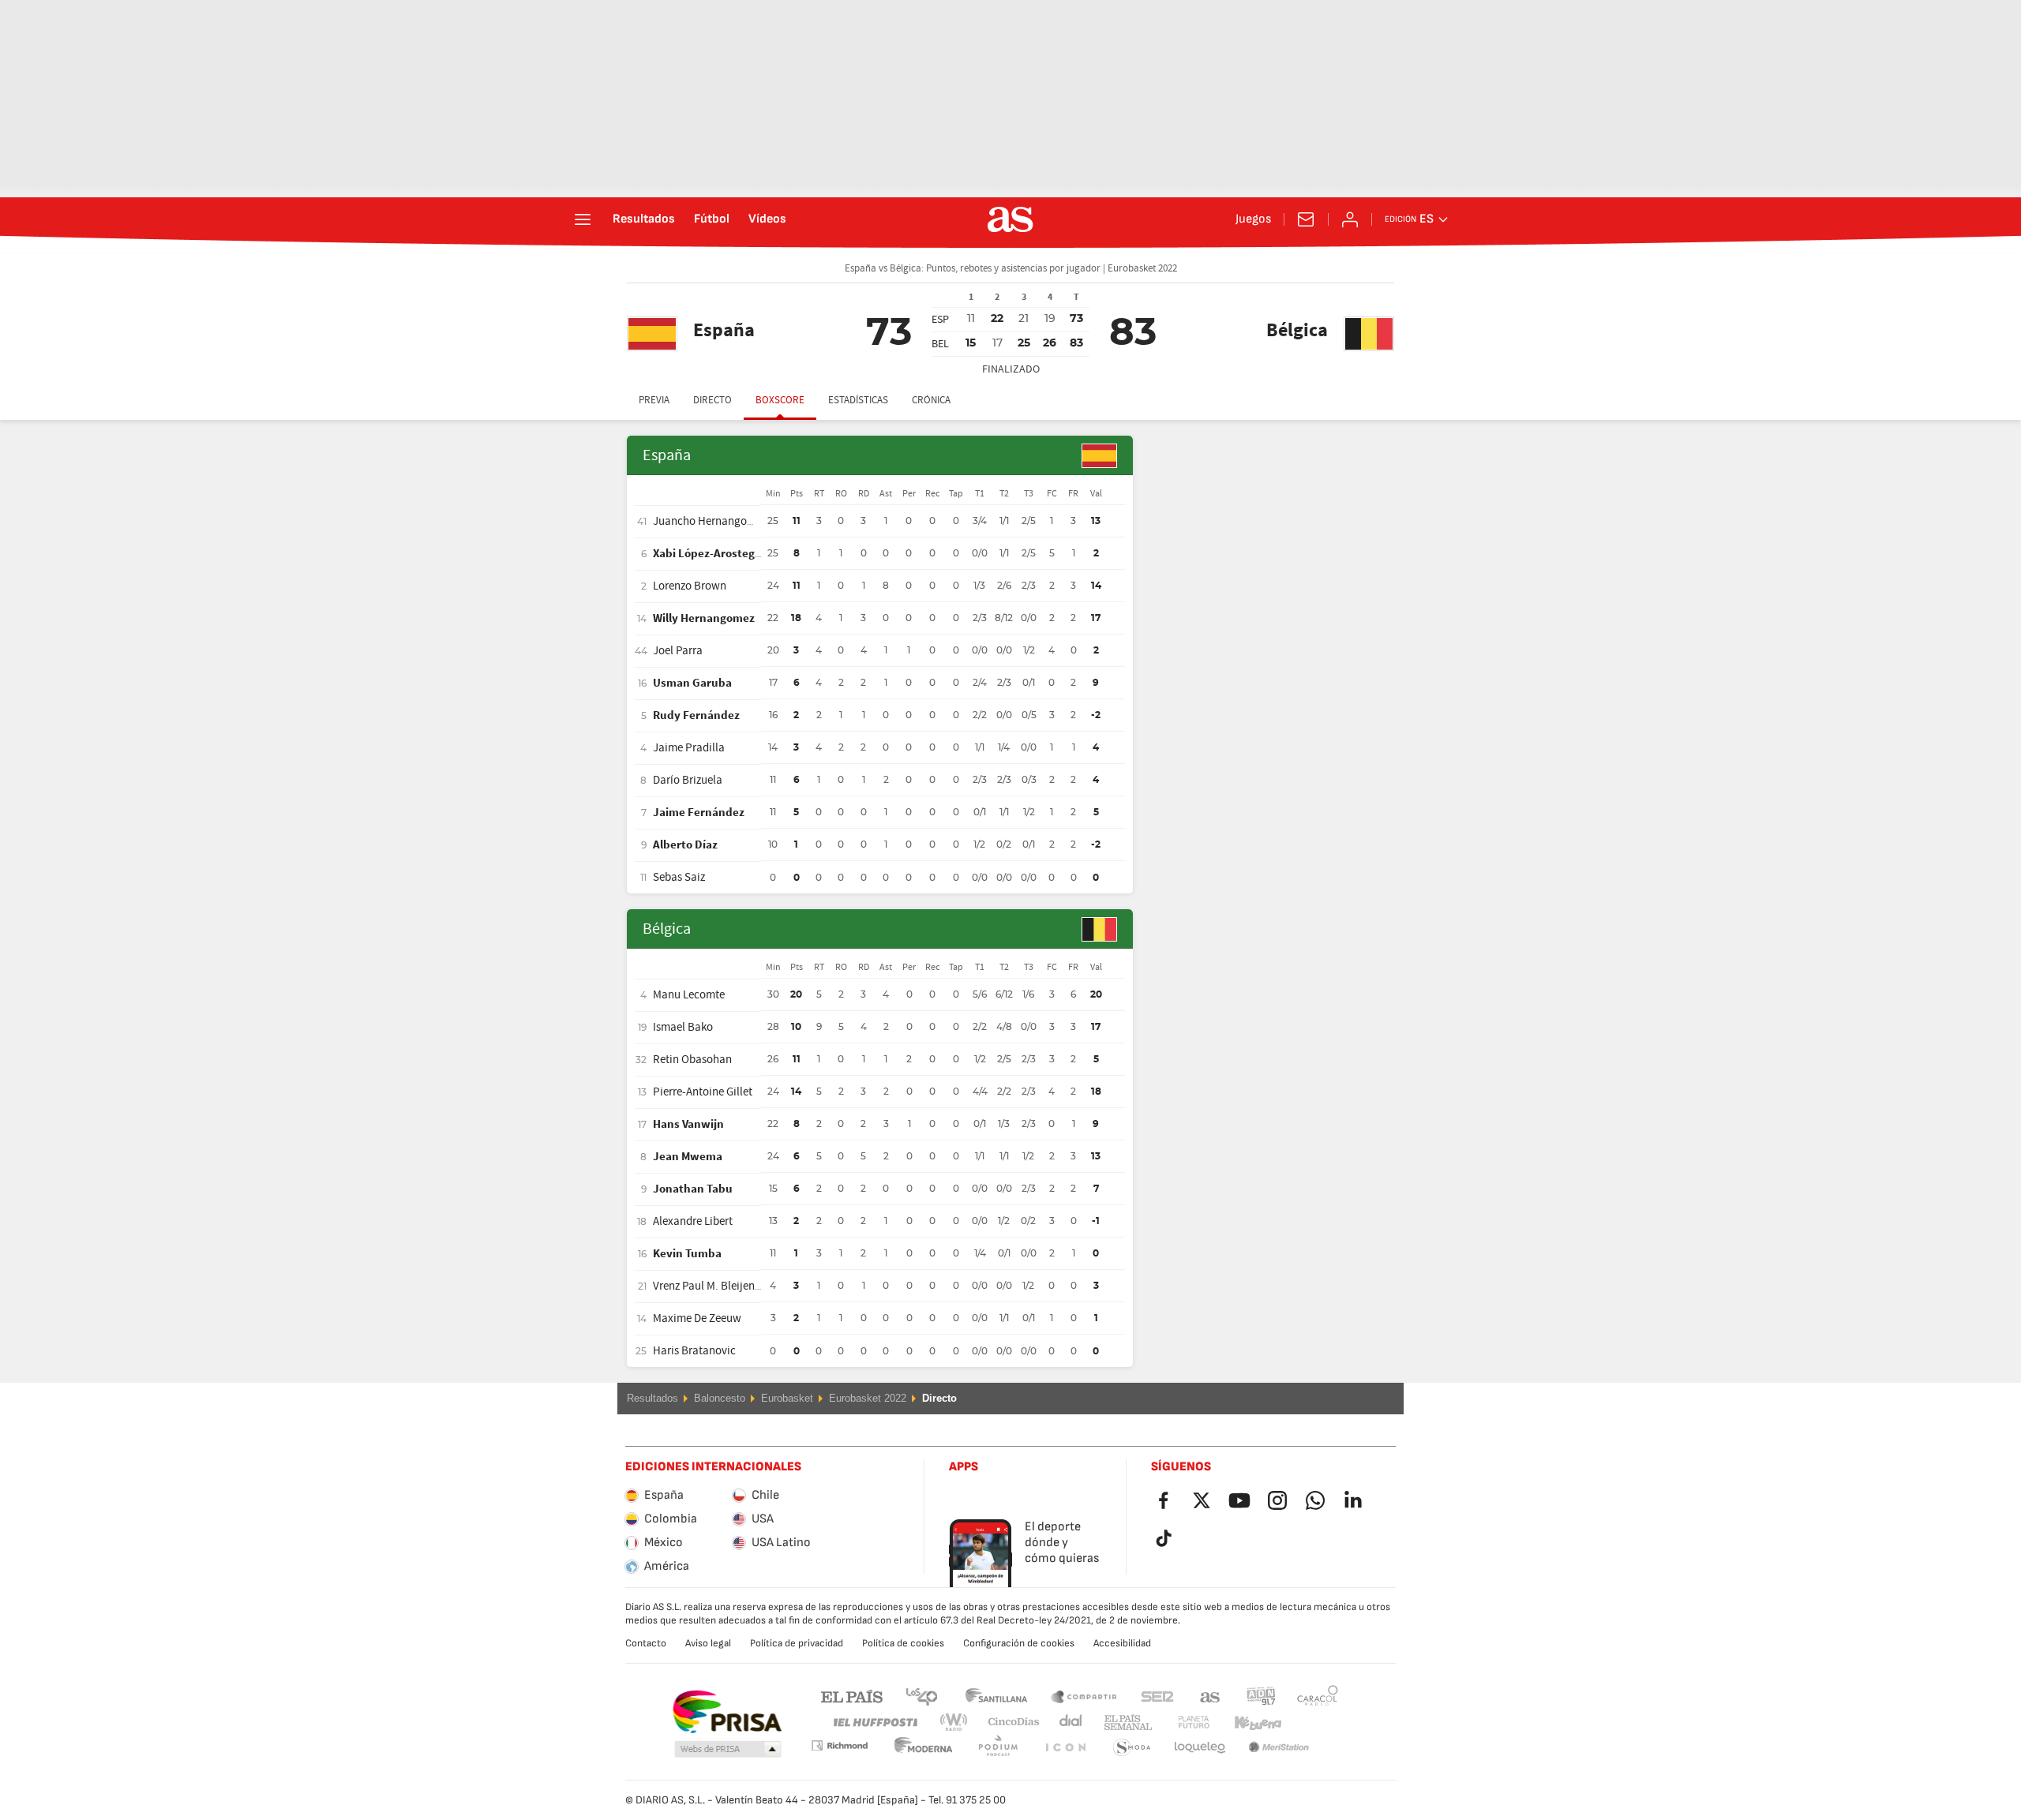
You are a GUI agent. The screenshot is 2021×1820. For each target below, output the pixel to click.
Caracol (1318, 1696)
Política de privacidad (797, 1643)
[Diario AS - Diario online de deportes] (1010, 219)
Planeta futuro (1181, 1723)
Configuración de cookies (1019, 1643)
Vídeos (767, 219)
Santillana (996, 1696)
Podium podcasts (924, 1748)
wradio (958, 1723)
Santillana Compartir (1084, 1696)
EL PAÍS (852, 1696)
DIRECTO (712, 400)
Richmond (1312, 1723)
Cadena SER (1157, 1696)
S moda (1065, 1748)
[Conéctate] (1350, 219)
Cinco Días (1008, 1723)
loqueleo (1132, 1748)
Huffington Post (874, 1723)
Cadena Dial (1068, 1723)
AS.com (1210, 1696)
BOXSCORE (780, 400)
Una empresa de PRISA (727, 1712)
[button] (728, 1750)
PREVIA (654, 400)
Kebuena (1248, 1723)
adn (1261, 1696)
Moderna (839, 1745)
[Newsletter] (1306, 219)
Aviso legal (708, 1643)
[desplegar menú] (583, 219)
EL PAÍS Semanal (1125, 1723)
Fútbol (712, 219)
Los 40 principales (921, 1696)
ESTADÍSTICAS (858, 400)
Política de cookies (903, 1643)
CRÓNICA (931, 400)
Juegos (1253, 219)
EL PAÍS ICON (998, 1748)
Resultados (644, 219)
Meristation (1200, 1748)
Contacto (646, 1643)
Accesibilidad (1122, 1643)
